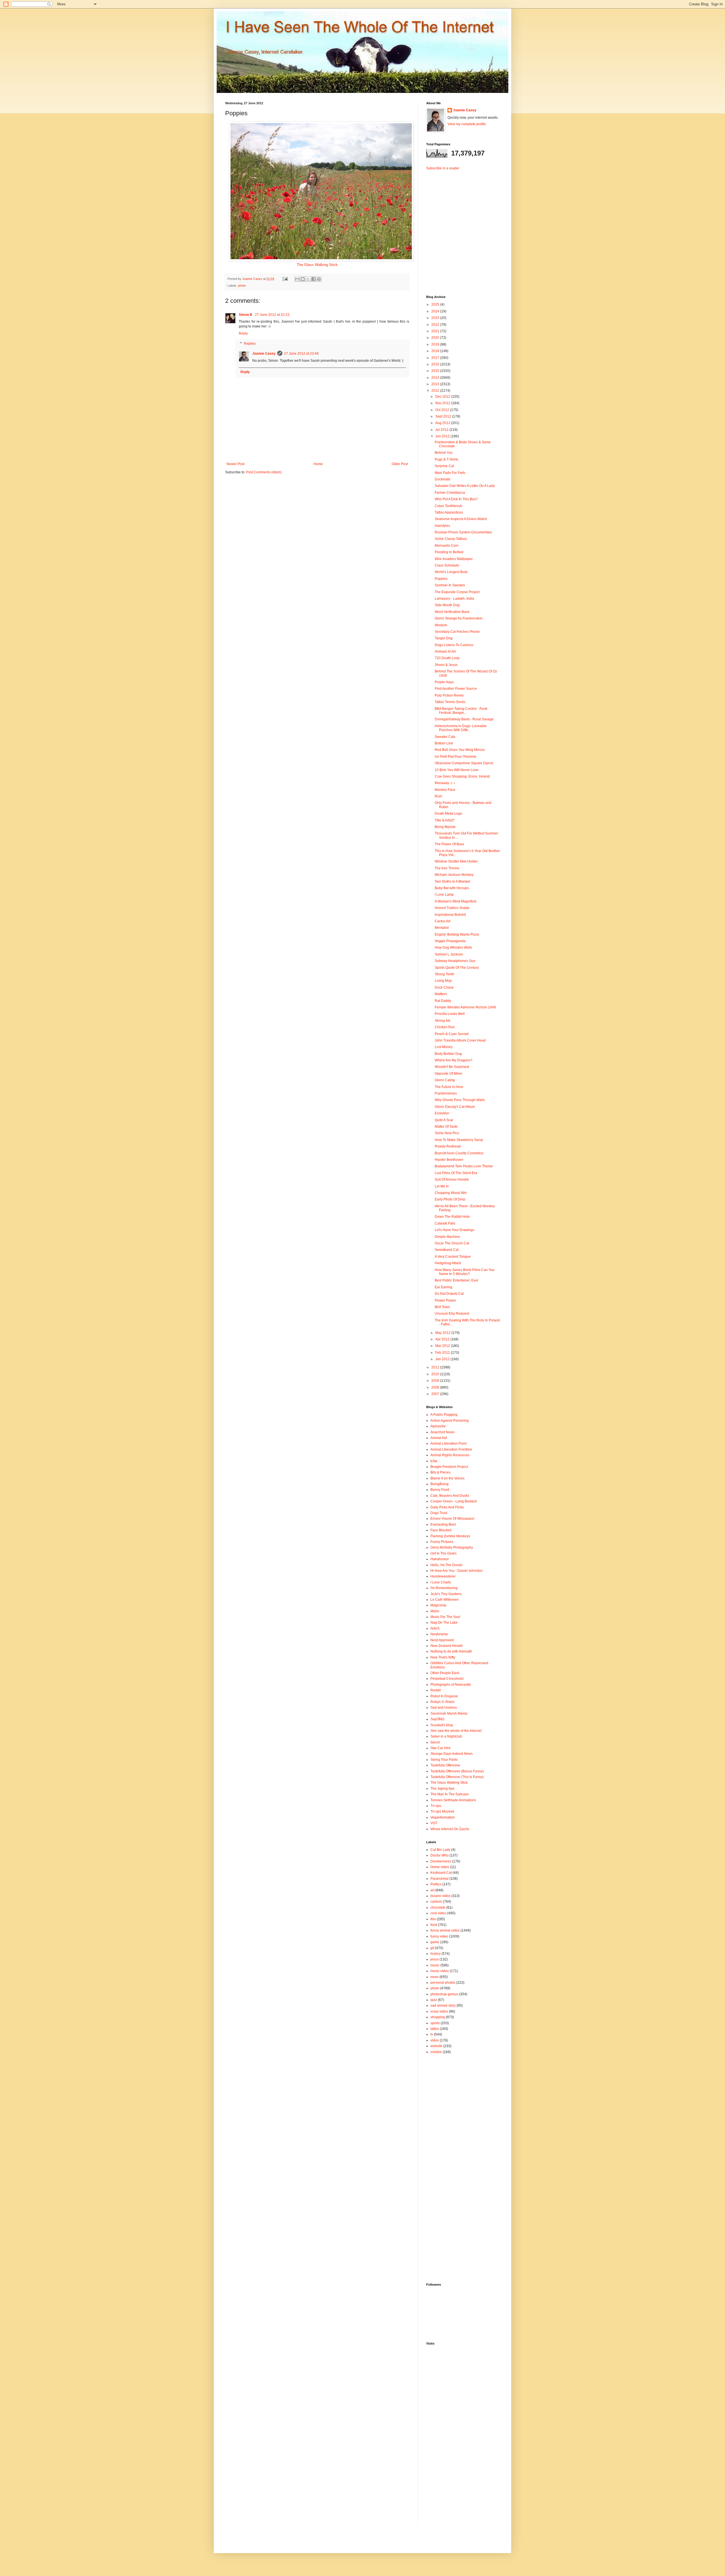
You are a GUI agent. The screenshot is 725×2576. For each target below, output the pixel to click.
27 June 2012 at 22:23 (272, 315)
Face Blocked (441, 1530)
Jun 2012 (443, 436)
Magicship (438, 1605)
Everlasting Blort (443, 1525)
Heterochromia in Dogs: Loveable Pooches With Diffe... (461, 728)
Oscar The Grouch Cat (452, 1243)
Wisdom (441, 625)
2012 (436, 391)
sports (435, 2023)
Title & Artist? (445, 820)
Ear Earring (443, 1287)
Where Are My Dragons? (454, 1060)
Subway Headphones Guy (455, 961)
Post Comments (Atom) (264, 472)
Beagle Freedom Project (449, 1467)
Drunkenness (441, 1861)
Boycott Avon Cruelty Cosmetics (459, 1153)
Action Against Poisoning (450, 1421)
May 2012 (443, 1333)
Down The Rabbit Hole (452, 1217)
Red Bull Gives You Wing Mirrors (460, 750)
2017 (436, 358)
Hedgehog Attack (448, 1263)
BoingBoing (440, 1484)
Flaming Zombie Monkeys (450, 1536)
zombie (436, 2052)
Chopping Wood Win (451, 1193)
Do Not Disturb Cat (449, 1294)
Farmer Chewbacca (450, 493)
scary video (439, 2011)
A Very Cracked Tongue (453, 1257)
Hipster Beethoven (449, 1160)
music (435, 1965)
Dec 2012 (443, 397)
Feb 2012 (443, 1353)
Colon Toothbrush (448, 506)
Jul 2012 (442, 430)
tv (432, 2034)
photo (242, 286)
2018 (436, 351)
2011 (436, 1367)
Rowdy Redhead (448, 1146)
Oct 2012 (443, 410)
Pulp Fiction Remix (449, 695)
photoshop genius (444, 1994)
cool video (438, 1913)
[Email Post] (285, 279)
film (433, 1919)
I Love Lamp (444, 895)
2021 (436, 331)
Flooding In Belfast (449, 552)
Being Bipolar (445, 827)
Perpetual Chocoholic (447, 1679)
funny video (439, 1936)
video (435, 2040)
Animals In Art (445, 652)
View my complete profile (467, 124)
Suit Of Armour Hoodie (452, 1180)
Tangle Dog (444, 638)
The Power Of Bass (449, 844)
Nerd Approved (442, 1640)
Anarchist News (443, 1432)
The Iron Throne (447, 868)
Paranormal (440, 1879)
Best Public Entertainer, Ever (457, 1280)
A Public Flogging (444, 1415)
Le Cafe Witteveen (445, 1600)
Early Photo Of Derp (450, 1199)
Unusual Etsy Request (452, 1313)
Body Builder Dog (448, 1054)
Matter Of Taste (446, 1127)
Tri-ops (436, 1806)
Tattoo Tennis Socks (450, 702)
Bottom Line (444, 743)
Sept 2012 (444, 416)
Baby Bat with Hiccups (452, 888)
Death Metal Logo (448, 814)
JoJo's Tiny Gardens (446, 1594)
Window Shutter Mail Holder (456, 861)
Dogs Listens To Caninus (454, 645)
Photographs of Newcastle (451, 1685)
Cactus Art (443, 921)
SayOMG (437, 1719)
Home (318, 464)
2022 (436, 325)
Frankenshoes (446, 1093)
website (436, 2046)
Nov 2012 (443, 403)
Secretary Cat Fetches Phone (457, 632)
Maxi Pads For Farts (450, 473)
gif (432, 1948)
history (436, 1954)
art (432, 1890)
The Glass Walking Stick (317, 265)
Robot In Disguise (444, 1696)
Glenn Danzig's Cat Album (455, 1107)
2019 (436, 344)
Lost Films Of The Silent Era (456, 1173)
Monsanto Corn (447, 546)
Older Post (400, 464)
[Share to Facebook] (314, 279)
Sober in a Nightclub (446, 1736)
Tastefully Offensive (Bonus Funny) (457, 1771)
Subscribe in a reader (443, 168)
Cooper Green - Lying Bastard (454, 1501)
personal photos (443, 1983)
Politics (436, 1884)
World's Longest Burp (451, 572)
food (434, 1925)
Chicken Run (445, 1027)
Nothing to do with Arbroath (451, 1651)
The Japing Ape (443, 1789)
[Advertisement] (462, 228)
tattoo (435, 2029)
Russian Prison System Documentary (463, 532)
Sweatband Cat (447, 1250)
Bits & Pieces (441, 1472)
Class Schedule (447, 565)
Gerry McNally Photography (452, 1547)
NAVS (435, 1628)
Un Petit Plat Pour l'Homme (456, 757)
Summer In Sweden (450, 585)
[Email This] (297, 279)
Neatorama (439, 1634)
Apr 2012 (443, 1339)
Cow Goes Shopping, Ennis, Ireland (462, 776)
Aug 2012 (443, 423)
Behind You (444, 453)
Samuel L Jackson (449, 954)
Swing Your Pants (444, 1760)
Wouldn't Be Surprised (452, 1067)
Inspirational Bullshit (450, 915)
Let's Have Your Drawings (455, 1230)
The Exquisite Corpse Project (457, 592)
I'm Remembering (444, 1588)
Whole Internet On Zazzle (450, 1829)
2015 (436, 371)
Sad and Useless (444, 1708)
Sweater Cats (445, 737)
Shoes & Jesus (446, 665)
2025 (436, 305)
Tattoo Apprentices (449, 512)
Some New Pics (447, 1133)
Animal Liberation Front (448, 1444)
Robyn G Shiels (443, 1702)
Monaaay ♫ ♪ (445, 783)
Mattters (441, 994)
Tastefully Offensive (445, 1765)
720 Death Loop (447, 658)
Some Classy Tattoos (451, 539)
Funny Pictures (442, 1542)
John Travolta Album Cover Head (460, 1040)
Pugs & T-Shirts (446, 459)
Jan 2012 (443, 1359)
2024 (436, 311)
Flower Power (445, 1300)
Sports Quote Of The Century (457, 968)
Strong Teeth (444, 974)
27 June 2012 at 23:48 (301, 354)
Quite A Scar (444, 1120)
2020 (436, 338)
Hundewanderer (443, 1576)
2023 (436, 318)
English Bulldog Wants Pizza (457, 934)
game (435, 1942)
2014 (436, 378)
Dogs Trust (439, 1513)
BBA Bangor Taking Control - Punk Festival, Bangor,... (461, 711)
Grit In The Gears (443, 1553)
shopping (438, 2017)
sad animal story (443, 2006)
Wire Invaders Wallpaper (454, 559)
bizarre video (441, 1896)
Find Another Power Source (456, 689)
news (435, 1977)
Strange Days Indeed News (452, 1754)
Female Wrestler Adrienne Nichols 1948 (465, 1007)
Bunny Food (440, 1490)
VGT (434, 1823)
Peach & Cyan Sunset (452, 1034)
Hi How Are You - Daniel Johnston (457, 1571)
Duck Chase (444, 987)
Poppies (441, 579)
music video (440, 1971)
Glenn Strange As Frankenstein (459, 618)
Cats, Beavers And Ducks (450, 1496)
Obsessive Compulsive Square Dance (464, 763)
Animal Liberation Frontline (451, 1449)
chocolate (438, 1907)
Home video (440, 1867)
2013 (436, 384)
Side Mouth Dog (447, 605)
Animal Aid (439, 1438)
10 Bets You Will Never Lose (457, 770)
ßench (435, 1742)
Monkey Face (445, 790)
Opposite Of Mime (448, 1074)
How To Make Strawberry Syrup (459, 1140)
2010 (436, 1374)
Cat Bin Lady (440, 1850)
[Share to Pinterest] (319, 279)
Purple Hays (444, 682)
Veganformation (443, 1817)
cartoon (436, 1902)
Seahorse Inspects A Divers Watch (461, 519)
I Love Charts (441, 1582)
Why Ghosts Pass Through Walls (460, 1100)
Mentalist (442, 928)
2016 (436, 364)
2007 (436, 1394)
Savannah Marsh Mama (449, 1713)
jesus (435, 1959)
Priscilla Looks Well (450, 1014)
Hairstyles (442, 526)
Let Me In (442, 1186)
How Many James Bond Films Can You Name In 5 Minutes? (465, 1272)
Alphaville (438, 1426)
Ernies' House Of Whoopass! (452, 1519)
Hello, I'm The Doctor (446, 1565)
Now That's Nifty (443, 1657)
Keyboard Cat (441, 1873)
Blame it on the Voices (447, 1478)
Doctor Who (440, 1855)
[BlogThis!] (303, 279)
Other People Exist (445, 1673)
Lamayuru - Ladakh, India (454, 599)
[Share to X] (308, 279)
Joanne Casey (253, 279)
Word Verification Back (452, 612)
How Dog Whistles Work (453, 948)
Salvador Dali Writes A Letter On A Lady (465, 486)
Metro (435, 1611)
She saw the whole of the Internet (456, 1731)
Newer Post (235, 464)
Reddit (436, 1690)
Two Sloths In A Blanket (452, 882)
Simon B (246, 315)
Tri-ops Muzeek (442, 1811)
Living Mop (443, 981)
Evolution (442, 1113)
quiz (434, 2000)
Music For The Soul (445, 1617)
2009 (436, 1381)
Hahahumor (440, 1559)
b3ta (434, 1461)
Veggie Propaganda (450, 941)
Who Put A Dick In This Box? (456, 499)
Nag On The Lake (444, 1623)
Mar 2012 (443, 1346)
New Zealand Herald (446, 1646)
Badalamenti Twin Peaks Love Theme (464, 1166)
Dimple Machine (447, 1237)
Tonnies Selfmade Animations (453, 1800)
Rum (438, 796)
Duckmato (443, 479)
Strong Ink (443, 1021)
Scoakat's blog (442, 1725)
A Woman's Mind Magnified (456, 901)
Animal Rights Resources (450, 1455)
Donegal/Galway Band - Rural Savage (464, 719)
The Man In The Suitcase (450, 1794)
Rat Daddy (443, 1001)
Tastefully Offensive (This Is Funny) (457, 1777)
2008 (436, 1387)
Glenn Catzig (445, 1080)
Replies (250, 344)
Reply (243, 333)
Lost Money (444, 1047)
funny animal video (445, 1930)
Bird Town (442, 1307)
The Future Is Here (449, 1087)
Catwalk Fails (445, 1223)
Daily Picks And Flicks (447, 1507)
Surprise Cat (444, 466)
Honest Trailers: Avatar (452, 908)
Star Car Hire (441, 1748)
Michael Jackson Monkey (454, 875)
